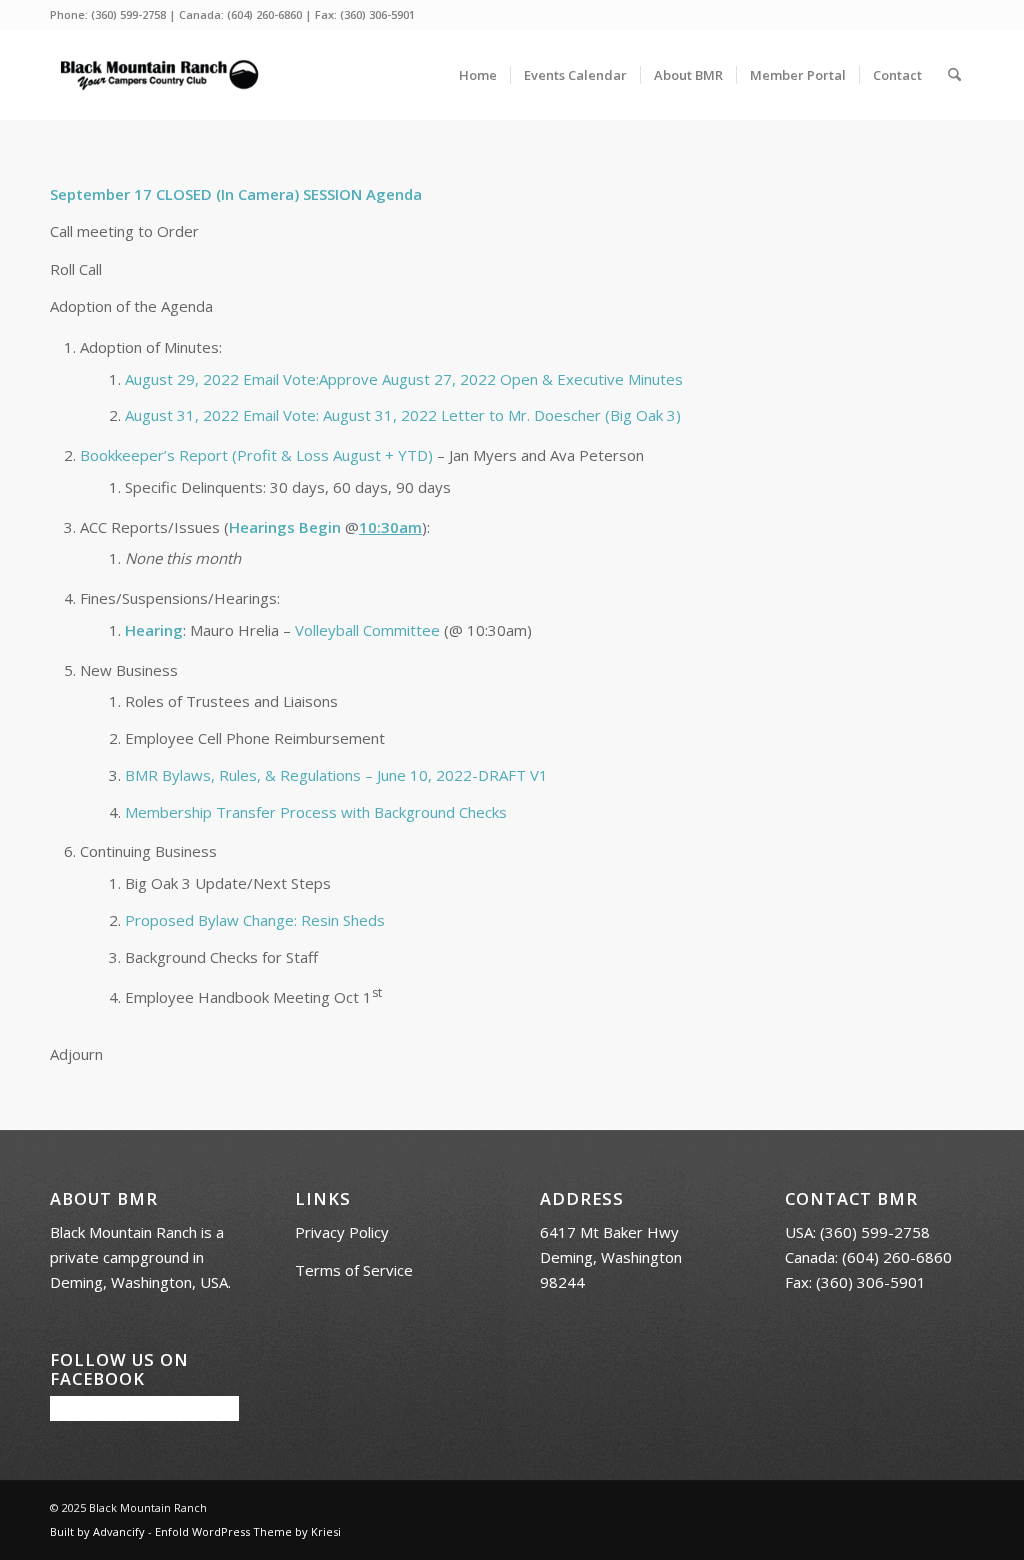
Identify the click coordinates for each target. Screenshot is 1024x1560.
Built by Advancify (97, 1531)
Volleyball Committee (367, 630)
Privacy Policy (342, 1232)
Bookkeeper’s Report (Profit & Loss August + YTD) (256, 455)
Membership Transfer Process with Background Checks (316, 812)
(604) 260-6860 (264, 14)
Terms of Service (354, 1270)
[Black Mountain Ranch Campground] (159, 75)
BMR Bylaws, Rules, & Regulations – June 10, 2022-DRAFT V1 (336, 775)
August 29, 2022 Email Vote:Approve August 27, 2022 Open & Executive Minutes (404, 379)
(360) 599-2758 (128, 14)
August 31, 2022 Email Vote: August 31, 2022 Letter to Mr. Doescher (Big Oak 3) (403, 415)
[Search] (954, 75)
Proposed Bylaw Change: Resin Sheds (255, 920)
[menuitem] (478, 75)
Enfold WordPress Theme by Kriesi (248, 1531)
